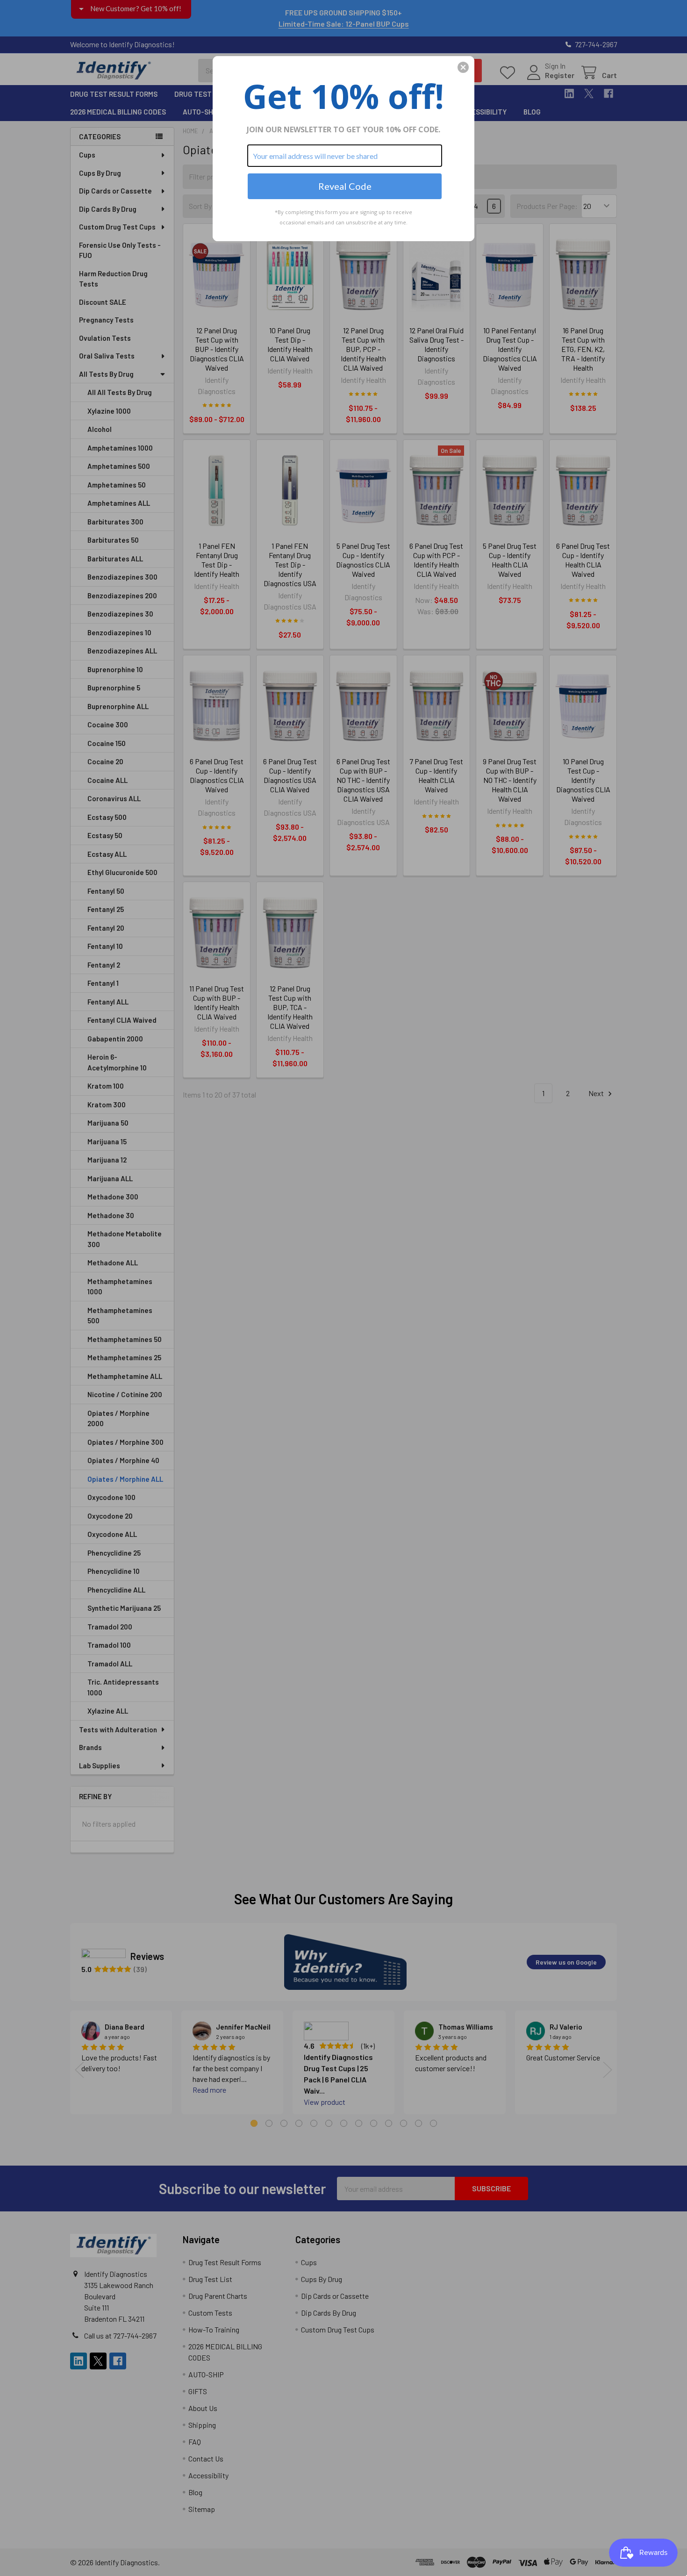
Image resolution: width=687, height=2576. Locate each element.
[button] (463, 67)
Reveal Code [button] (345, 186)
